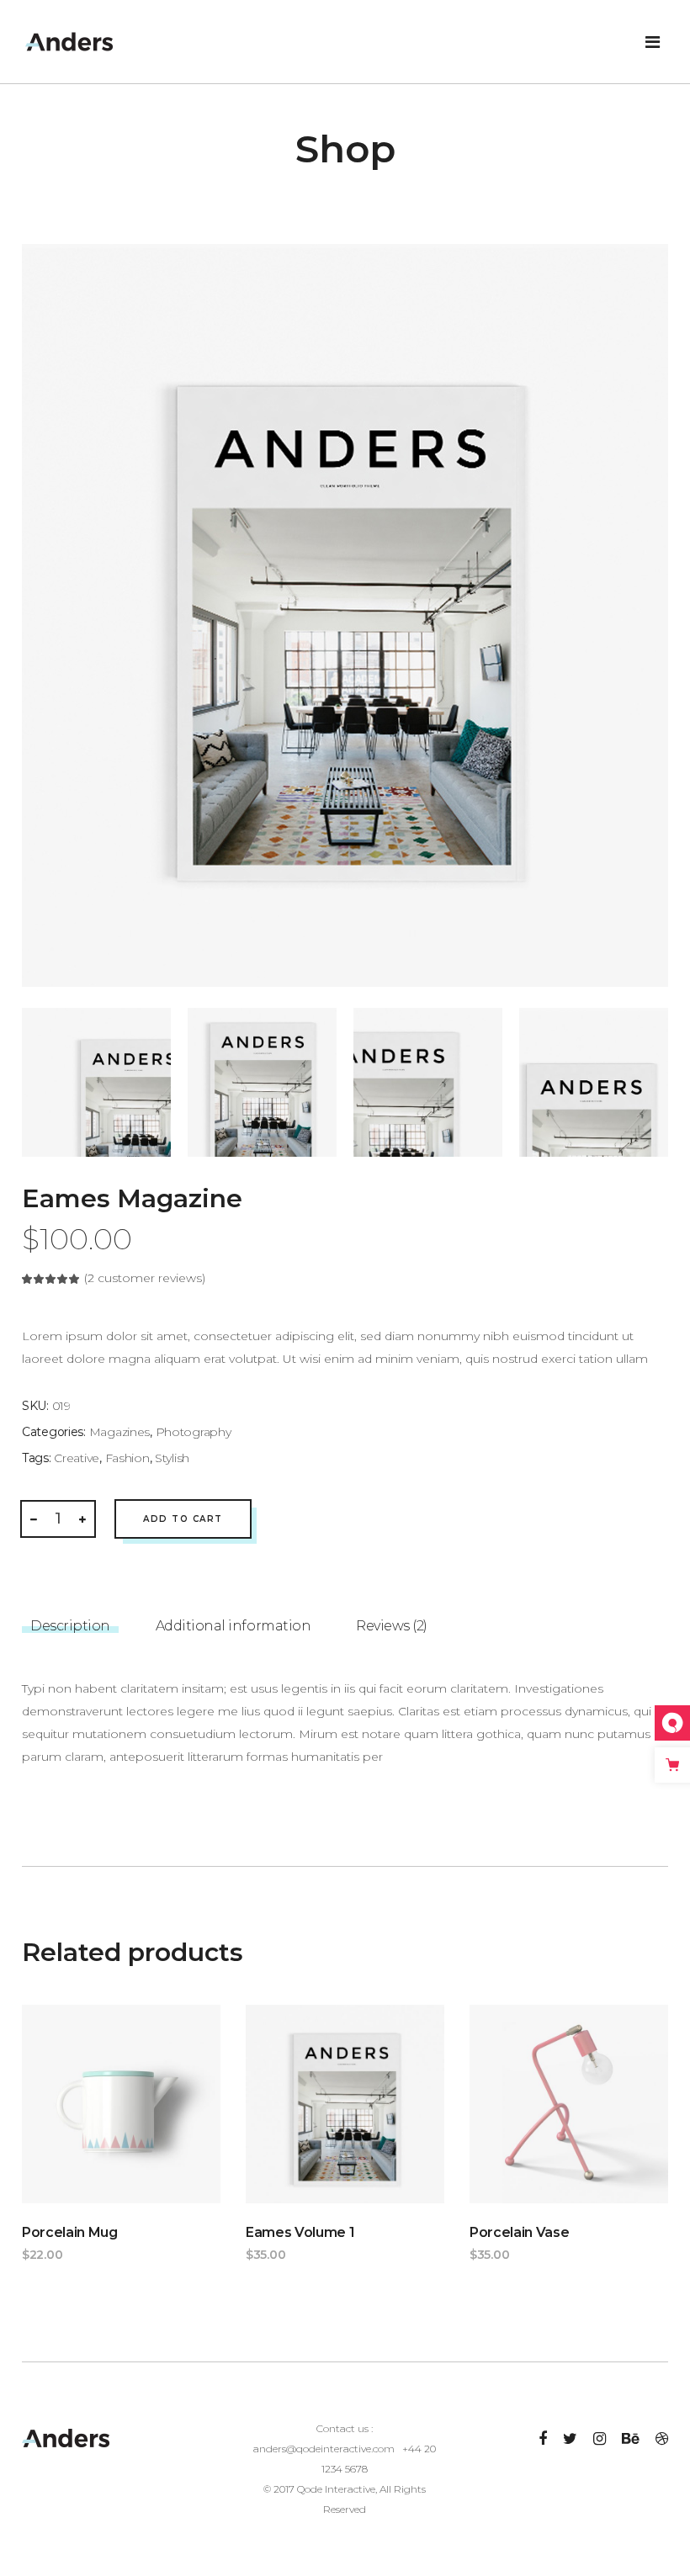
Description (70, 1626)
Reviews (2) (392, 1626)
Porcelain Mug (70, 2232)
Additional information (233, 1626)
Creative (77, 1458)
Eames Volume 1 (300, 2232)
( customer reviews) (145, 1278)
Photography (194, 1432)
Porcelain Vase (520, 2232)
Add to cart (183, 1519)
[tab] (70, 1621)
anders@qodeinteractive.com (324, 2449)
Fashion (127, 1458)
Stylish (172, 1458)
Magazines (119, 1432)
